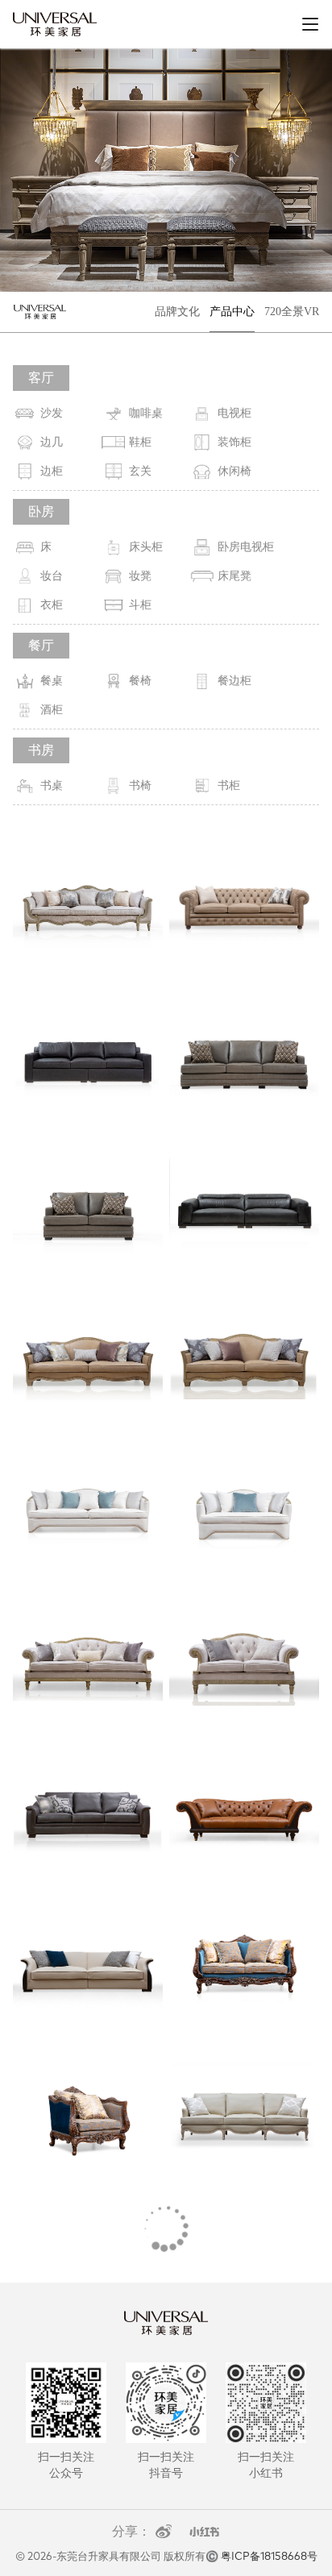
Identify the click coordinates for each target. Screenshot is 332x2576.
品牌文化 (177, 312)
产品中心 (232, 312)
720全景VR (292, 312)
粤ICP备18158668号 (269, 2557)
